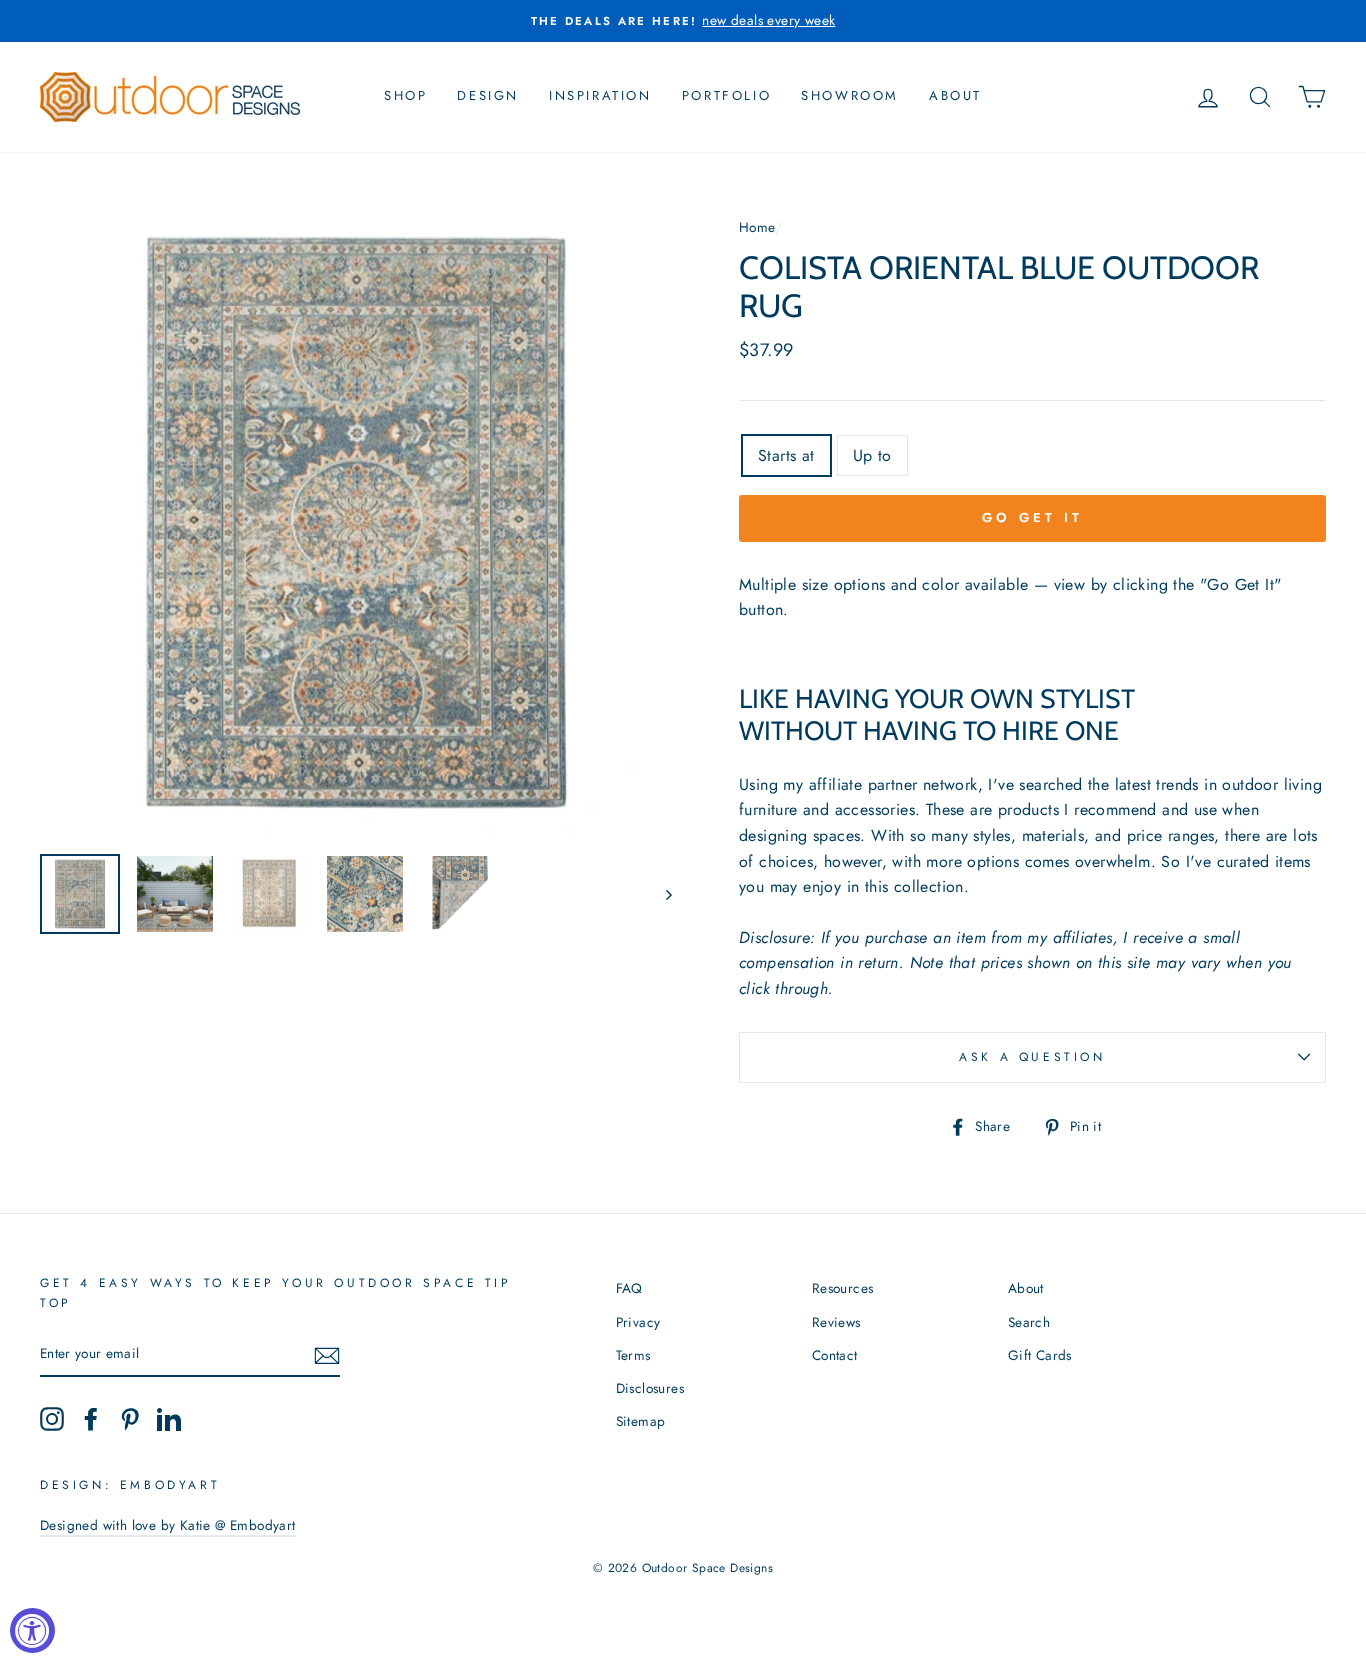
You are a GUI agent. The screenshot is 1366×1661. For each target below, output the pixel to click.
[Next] (659, 894)
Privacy (638, 1322)
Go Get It (1032, 517)
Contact (835, 1355)
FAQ (629, 1288)
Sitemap (641, 1421)
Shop (405, 95)
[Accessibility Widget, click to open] (32, 1630)
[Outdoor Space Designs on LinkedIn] (169, 1419)
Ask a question (1032, 1057)
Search (1029, 1322)
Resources (843, 1288)
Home (757, 227)
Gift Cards (1040, 1355)
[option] (683, 21)
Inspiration (600, 95)
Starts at (786, 455)
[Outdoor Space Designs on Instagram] (52, 1419)
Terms (633, 1355)
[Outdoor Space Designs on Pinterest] (130, 1419)
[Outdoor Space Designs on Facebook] (91, 1419)
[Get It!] (327, 1354)
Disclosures (650, 1388)
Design (488, 95)
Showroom (850, 95)
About (955, 95)
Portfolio (726, 95)
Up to (872, 455)
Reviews (836, 1322)
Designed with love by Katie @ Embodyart (168, 1525)
